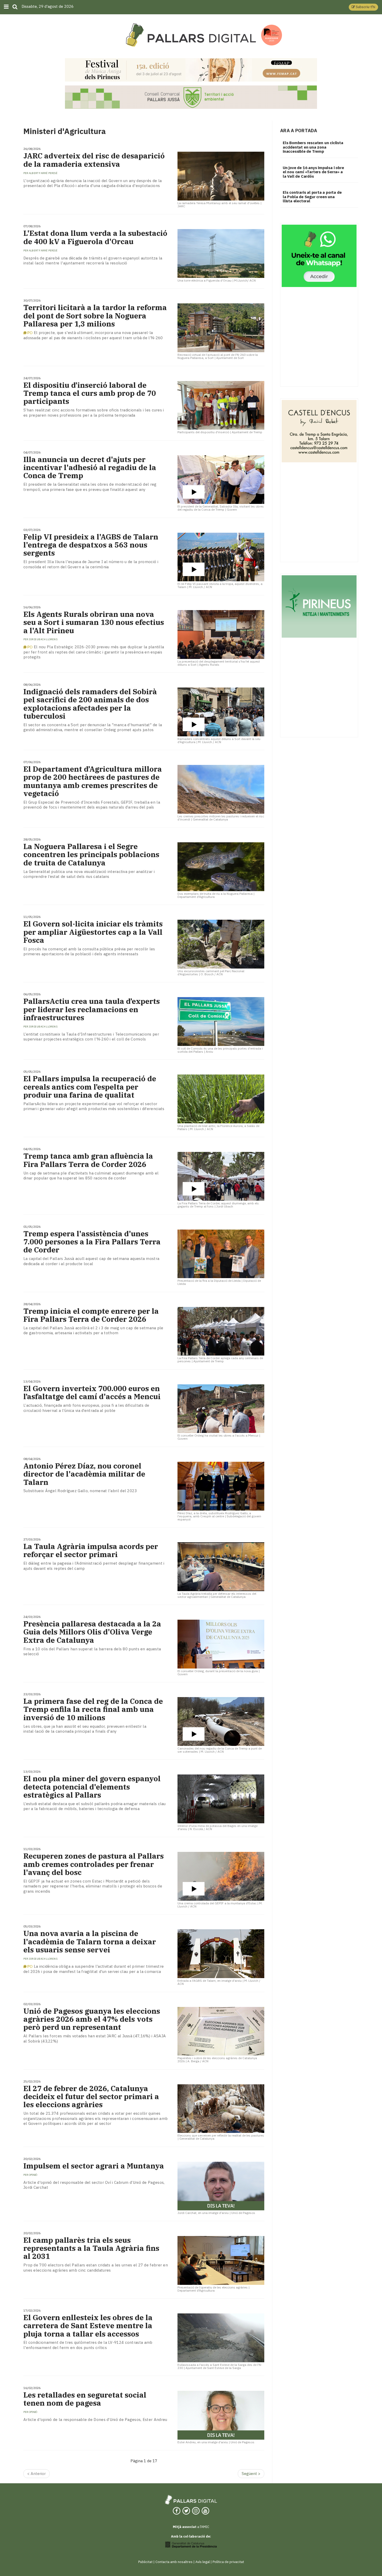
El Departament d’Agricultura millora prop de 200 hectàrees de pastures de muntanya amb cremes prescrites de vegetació (93, 781)
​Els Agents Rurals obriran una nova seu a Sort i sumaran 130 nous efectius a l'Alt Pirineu (94, 622)
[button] (363, 7)
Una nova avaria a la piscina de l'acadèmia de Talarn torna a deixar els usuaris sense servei (90, 1941)
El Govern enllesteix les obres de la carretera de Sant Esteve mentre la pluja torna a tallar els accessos (88, 2326)
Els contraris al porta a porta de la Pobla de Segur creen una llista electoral (312, 197)
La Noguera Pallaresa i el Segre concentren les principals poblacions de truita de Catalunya (91, 855)
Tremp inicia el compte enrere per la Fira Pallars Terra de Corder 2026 (91, 1315)
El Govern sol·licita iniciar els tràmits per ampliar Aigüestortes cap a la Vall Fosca (93, 932)
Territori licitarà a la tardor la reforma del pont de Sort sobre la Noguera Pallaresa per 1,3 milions (95, 316)
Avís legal (203, 2562)
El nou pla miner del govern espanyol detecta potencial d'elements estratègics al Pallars (92, 1787)
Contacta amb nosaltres (174, 2562)
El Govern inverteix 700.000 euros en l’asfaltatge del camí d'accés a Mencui (92, 1392)
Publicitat (145, 2562)
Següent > (251, 2474)
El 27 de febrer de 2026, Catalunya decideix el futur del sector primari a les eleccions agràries (91, 2097)
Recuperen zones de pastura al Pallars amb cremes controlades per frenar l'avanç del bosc (94, 1864)
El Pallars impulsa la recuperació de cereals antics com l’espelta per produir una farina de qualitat (90, 1087)
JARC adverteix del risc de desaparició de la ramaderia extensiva (94, 160)
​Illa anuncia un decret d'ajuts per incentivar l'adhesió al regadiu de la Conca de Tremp (90, 468)
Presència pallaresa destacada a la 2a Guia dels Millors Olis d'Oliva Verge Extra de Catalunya (92, 1632)
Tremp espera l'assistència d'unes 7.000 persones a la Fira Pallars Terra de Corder (92, 1242)
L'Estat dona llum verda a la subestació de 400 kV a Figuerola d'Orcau (95, 237)
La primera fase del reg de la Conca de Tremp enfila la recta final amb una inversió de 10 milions (93, 1709)
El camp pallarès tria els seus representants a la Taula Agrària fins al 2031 (91, 2248)
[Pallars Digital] (191, 35)
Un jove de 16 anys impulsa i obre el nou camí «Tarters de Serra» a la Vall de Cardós (313, 172)
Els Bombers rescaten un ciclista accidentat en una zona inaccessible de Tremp (313, 147)
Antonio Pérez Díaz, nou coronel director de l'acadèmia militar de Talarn (84, 1474)
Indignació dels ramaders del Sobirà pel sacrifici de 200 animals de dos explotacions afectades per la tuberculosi (90, 704)
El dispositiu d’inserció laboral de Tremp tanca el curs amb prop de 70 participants (90, 393)
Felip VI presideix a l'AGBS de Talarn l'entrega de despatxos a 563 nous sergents (91, 545)
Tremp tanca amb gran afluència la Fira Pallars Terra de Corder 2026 (88, 1160)
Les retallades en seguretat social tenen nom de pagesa (85, 2399)
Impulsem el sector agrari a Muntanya (94, 2166)
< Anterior (37, 2474)
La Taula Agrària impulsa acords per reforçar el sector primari (91, 1550)
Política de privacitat (228, 2562)
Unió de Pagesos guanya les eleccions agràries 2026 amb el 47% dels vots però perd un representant (92, 2019)
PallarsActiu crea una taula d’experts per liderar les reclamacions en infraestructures (92, 1009)
